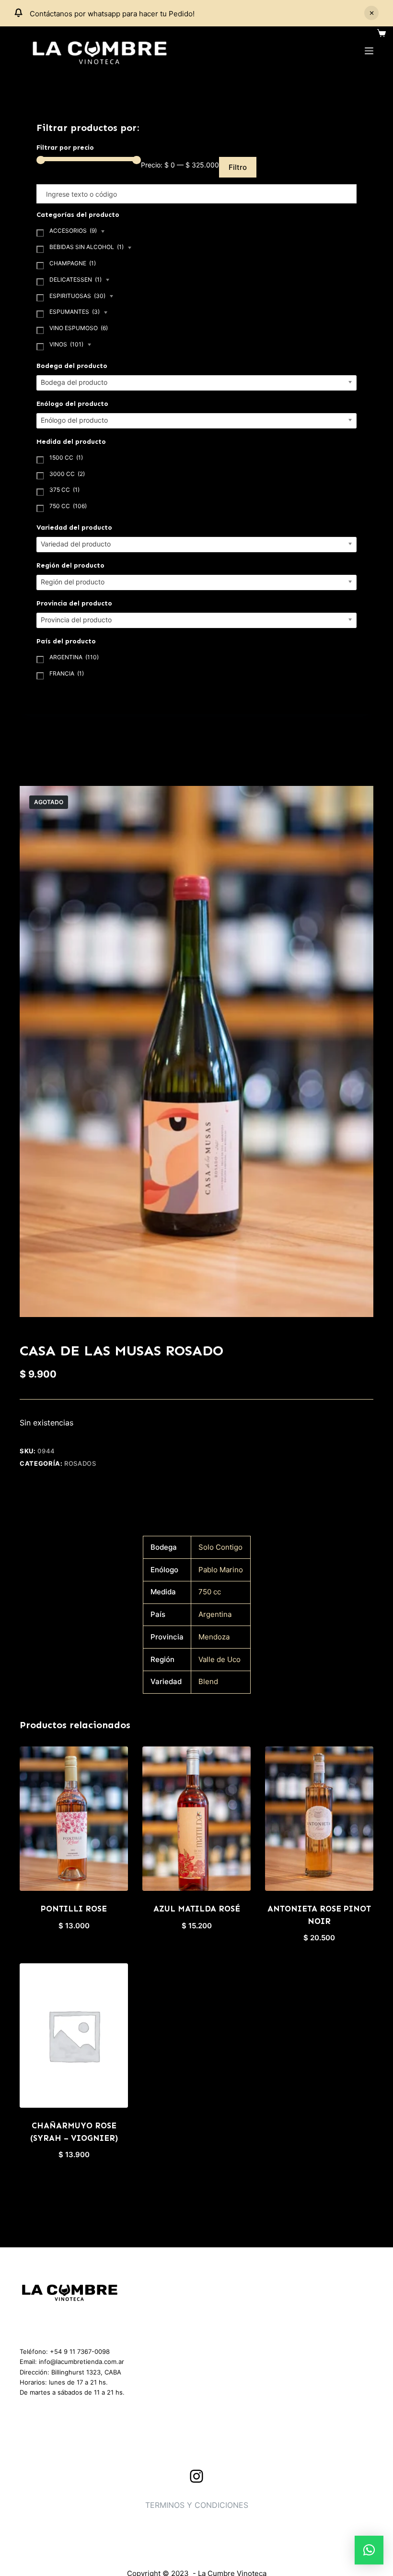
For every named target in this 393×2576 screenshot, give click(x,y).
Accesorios (73, 231)
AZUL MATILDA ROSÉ (197, 1909)
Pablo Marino (221, 1570)
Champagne (73, 263)
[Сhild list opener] (103, 232)
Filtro (238, 167)
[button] (369, 2550)
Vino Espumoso (79, 328)
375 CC (64, 490)
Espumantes (75, 312)
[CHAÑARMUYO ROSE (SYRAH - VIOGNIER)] (74, 2036)
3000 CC (67, 474)
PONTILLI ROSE (74, 1909)
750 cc (210, 1592)
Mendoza (214, 1637)
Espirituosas (77, 296)
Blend (208, 1681)
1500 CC (66, 457)
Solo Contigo (220, 1547)
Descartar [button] (371, 13)
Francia (67, 673)
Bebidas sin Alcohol (87, 247)
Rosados (80, 1463)
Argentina (215, 1614)
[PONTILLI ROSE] (74, 1819)
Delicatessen (75, 279)
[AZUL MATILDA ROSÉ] (196, 1819)
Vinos (66, 344)
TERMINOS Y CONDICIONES (197, 2505)
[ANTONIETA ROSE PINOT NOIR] (319, 1819)
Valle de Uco (220, 1659)
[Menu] (369, 51)
